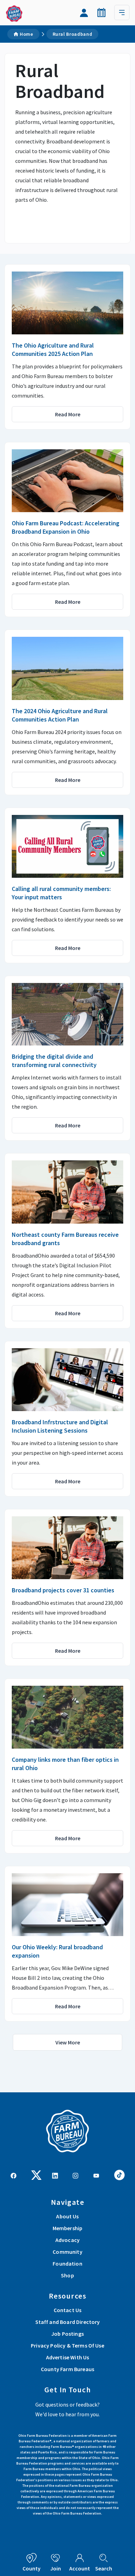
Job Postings (67, 2334)
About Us (67, 2216)
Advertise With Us (68, 2357)
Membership (68, 2228)
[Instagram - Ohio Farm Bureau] (75, 2175)
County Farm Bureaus (67, 2369)
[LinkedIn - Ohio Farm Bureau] (55, 2175)
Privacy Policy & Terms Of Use (67, 2345)
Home (26, 34)
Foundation (67, 2264)
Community (67, 2252)
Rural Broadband (73, 34)
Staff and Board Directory (68, 2322)
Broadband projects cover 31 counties (63, 1590)
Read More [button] (68, 414)
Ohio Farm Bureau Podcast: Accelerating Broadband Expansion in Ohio (66, 527)
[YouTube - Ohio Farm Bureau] (96, 2175)
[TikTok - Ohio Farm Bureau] (119, 2174)
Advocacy (67, 2240)
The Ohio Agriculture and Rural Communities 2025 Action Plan (53, 349)
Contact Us (68, 2310)
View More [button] (68, 2042)
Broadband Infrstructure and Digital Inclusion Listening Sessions (60, 1426)
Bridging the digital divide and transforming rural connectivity (54, 1061)
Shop (67, 2275)
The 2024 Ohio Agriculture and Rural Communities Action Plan (60, 715)
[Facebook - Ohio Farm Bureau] (13, 2175)
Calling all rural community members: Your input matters (61, 893)
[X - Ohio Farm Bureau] (36, 2174)
